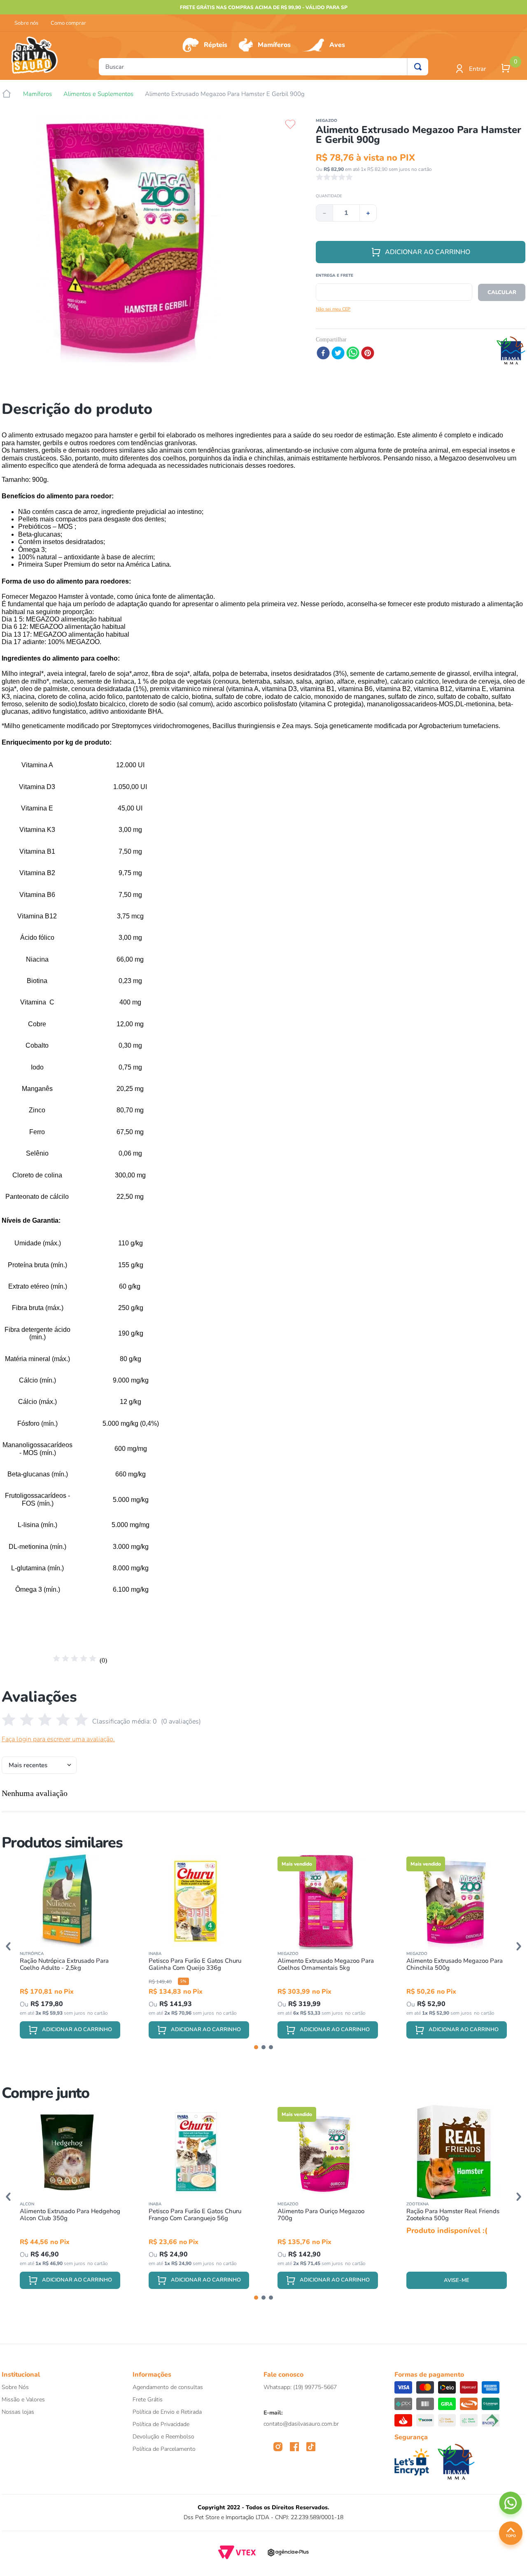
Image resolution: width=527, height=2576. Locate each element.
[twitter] (338, 354)
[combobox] (263, 67)
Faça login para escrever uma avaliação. (58, 1739)
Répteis (216, 45)
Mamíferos (274, 45)
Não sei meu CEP (333, 309)
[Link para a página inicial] (7, 94)
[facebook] (323, 354)
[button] (8, 1946)
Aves (337, 45)
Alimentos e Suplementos (98, 94)
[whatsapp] (353, 354)
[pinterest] (368, 354)
